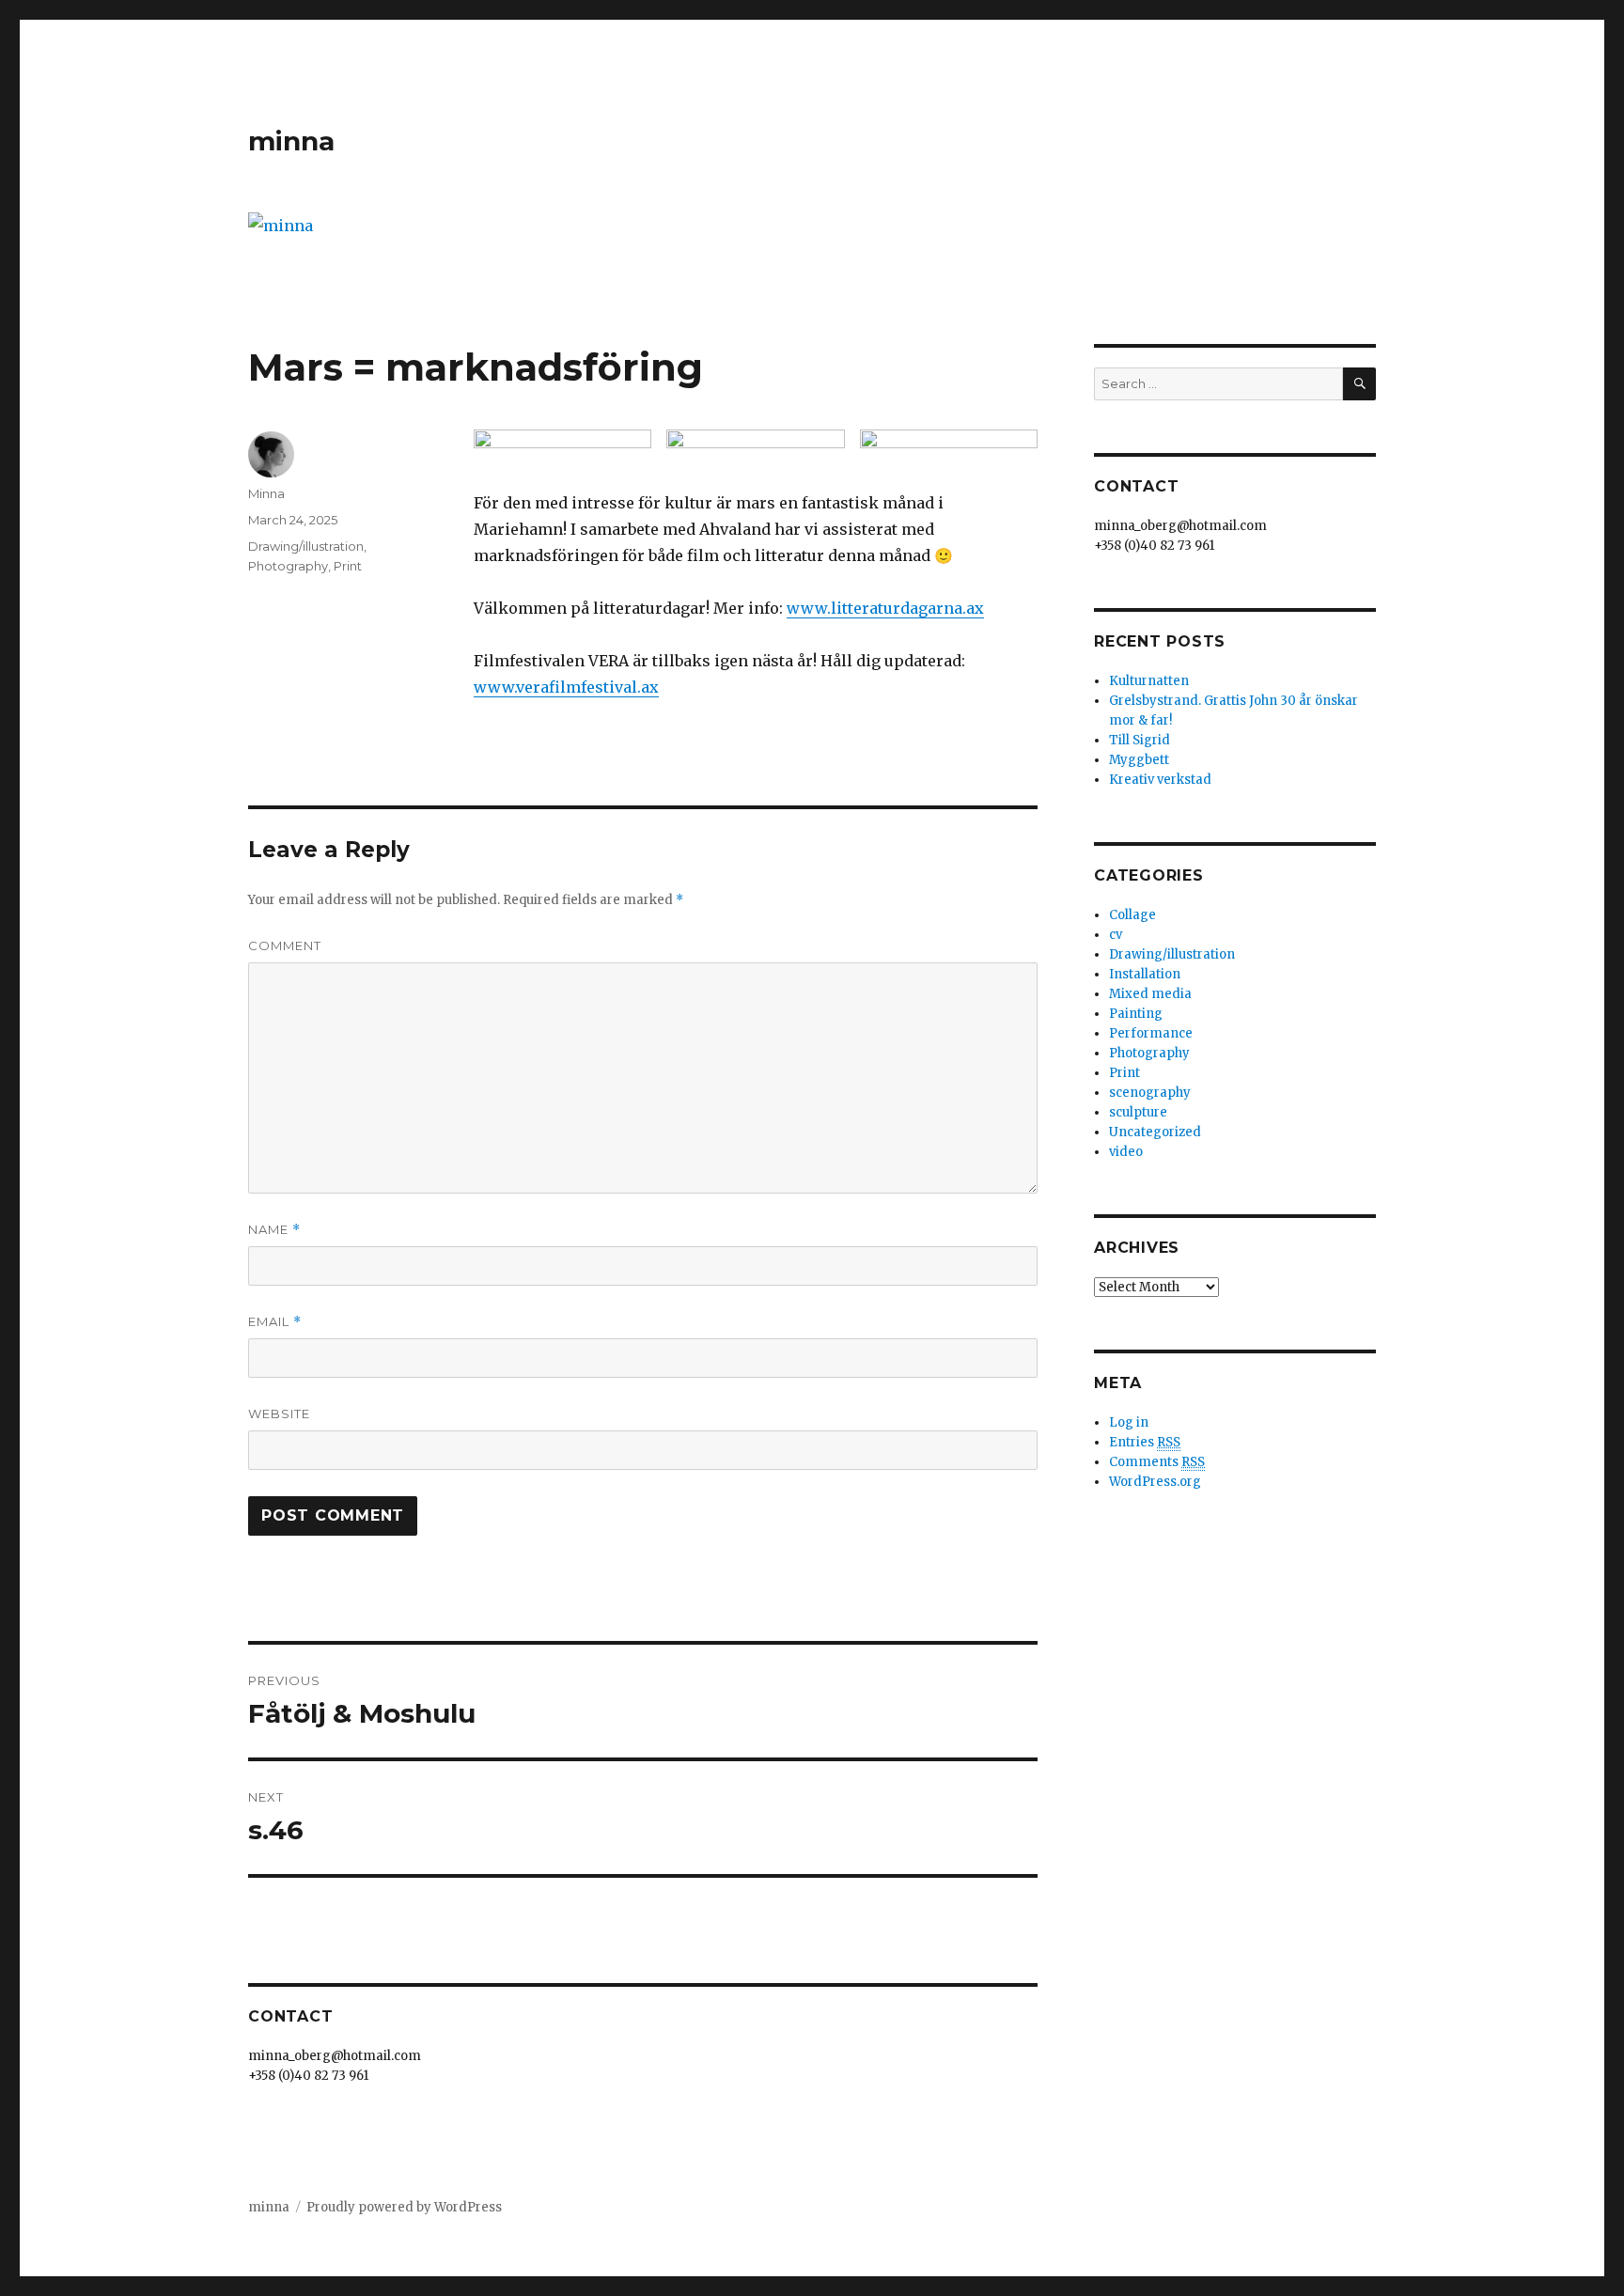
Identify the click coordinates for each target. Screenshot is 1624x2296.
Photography (288, 566)
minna (291, 141)
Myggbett (1139, 760)
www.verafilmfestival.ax (566, 687)
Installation (1145, 974)
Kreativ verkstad (1160, 780)
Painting (1136, 1014)
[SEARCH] (1359, 384)
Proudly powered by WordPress (404, 2207)
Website (279, 1414)
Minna (266, 493)
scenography (1150, 1093)
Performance (1151, 1033)
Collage (1132, 915)
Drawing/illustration (306, 546)
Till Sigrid (1140, 740)
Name (274, 1230)
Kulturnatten (1149, 681)
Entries (1145, 1442)
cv (1116, 935)
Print (348, 566)
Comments (1157, 1462)
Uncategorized (1155, 1132)
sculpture (1138, 1112)
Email (275, 1322)
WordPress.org (1155, 1482)
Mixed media (1150, 994)
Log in (1129, 1422)
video (1126, 1152)
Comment (285, 945)
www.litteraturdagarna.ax (885, 608)
